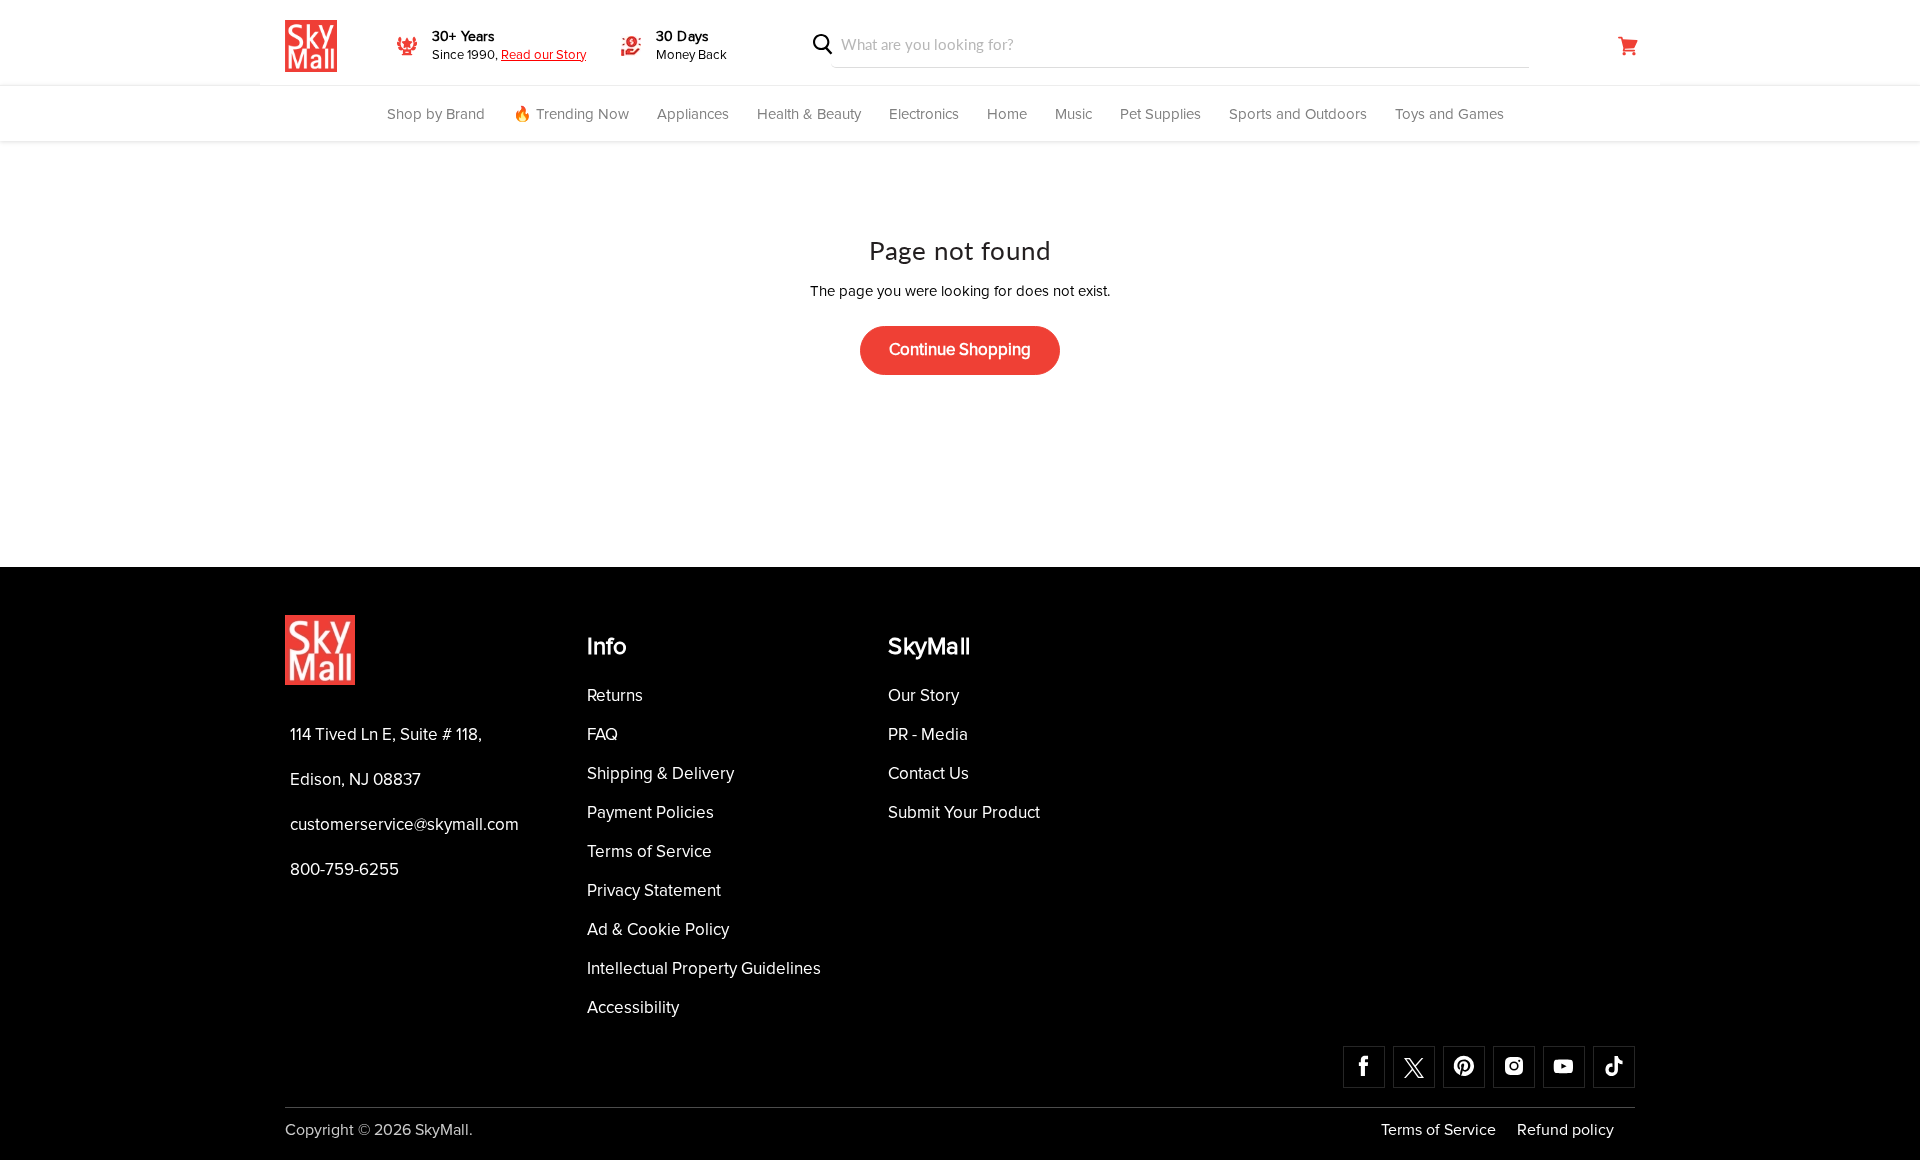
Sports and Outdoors (1298, 114)
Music (1073, 114)
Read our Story (543, 55)
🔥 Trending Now (571, 114)
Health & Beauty (809, 114)
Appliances (693, 114)
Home (1007, 114)
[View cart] (1628, 46)
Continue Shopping (960, 350)
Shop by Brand (436, 114)
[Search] (823, 44)
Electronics (924, 114)
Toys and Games (1449, 114)
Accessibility (633, 1008)
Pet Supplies (1160, 114)
